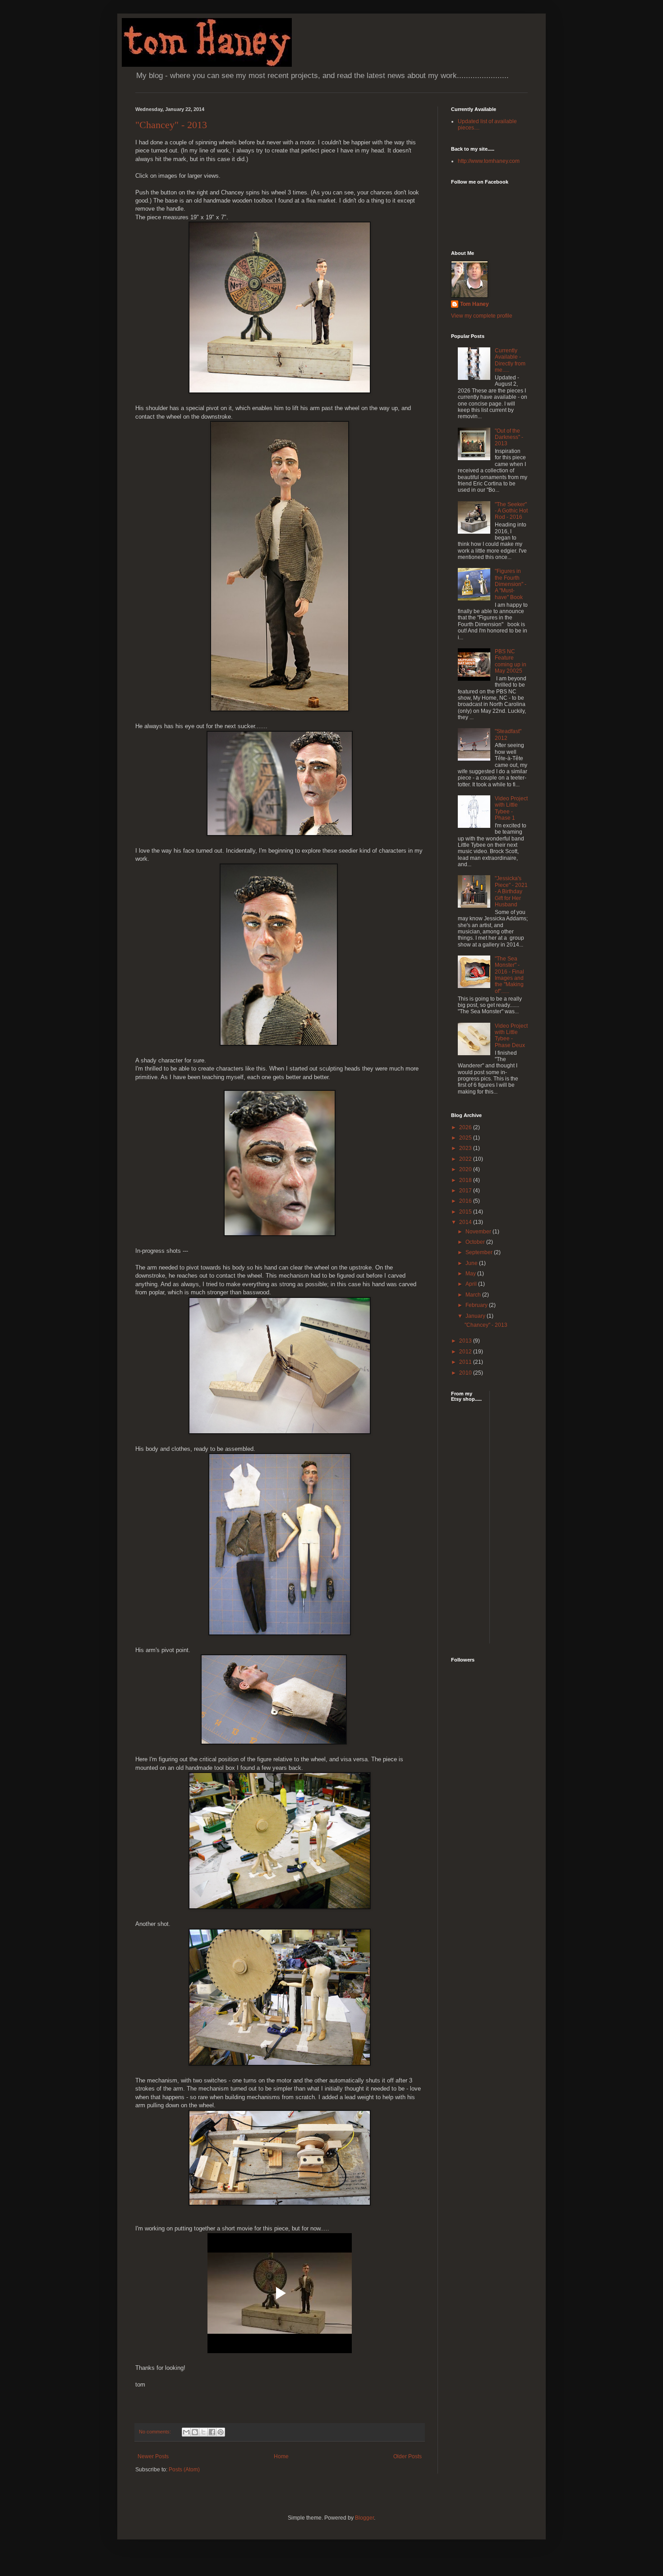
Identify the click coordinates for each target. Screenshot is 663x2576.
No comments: (156, 2432)
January (476, 1316)
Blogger (364, 2518)
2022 (466, 1159)
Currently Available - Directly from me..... (510, 360)
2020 (466, 1169)
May (471, 1274)
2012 (466, 1352)
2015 (466, 1212)
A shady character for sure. (172, 1060)
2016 (466, 1201)
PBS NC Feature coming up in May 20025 (511, 661)
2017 (466, 1191)
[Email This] (186, 2432)
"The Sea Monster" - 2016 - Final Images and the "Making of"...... (509, 975)
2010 (466, 1373)
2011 (466, 1362)
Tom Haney (474, 304)
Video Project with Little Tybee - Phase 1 (511, 808)
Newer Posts (153, 2456)
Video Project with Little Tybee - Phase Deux (511, 1036)
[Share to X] (203, 2432)
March (474, 1295)
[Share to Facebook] (212, 2432)
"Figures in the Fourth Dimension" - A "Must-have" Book (511, 584)
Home (281, 2456)
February (477, 1305)
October (476, 1242)
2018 (466, 1180)
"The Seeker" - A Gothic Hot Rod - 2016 (511, 511)
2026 (466, 1127)
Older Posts (407, 2456)
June (472, 1263)
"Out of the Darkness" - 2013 (509, 437)
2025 (466, 1138)
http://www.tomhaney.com (489, 161)
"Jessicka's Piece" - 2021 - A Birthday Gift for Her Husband (511, 891)
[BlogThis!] (195, 2432)
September (480, 1252)
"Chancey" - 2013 (171, 125)
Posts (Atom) (184, 2470)
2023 (466, 1148)
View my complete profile (482, 316)
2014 (466, 1222)
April (472, 1284)
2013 (466, 1341)
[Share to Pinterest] (221, 2432)
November (479, 1232)
